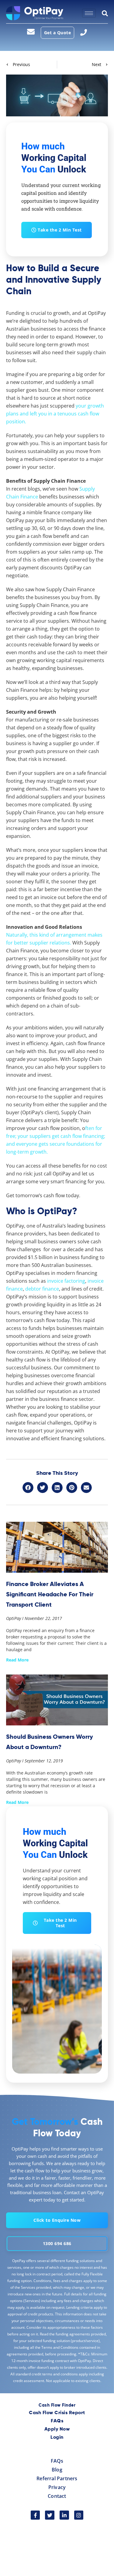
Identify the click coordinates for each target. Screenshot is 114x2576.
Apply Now (57, 2429)
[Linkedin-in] (64, 2515)
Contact (57, 2496)
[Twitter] (50, 2515)
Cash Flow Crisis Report (57, 2413)
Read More (17, 1660)
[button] (28, 1488)
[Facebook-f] (35, 2515)
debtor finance (42, 1289)
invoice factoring (66, 1281)
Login (57, 2438)
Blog (57, 2470)
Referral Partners (57, 2478)
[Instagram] (79, 2515)
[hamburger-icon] (89, 13)
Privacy (57, 2487)
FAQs (57, 2421)
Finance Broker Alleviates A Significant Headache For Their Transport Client (50, 1594)
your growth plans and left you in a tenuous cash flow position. (55, 414)
